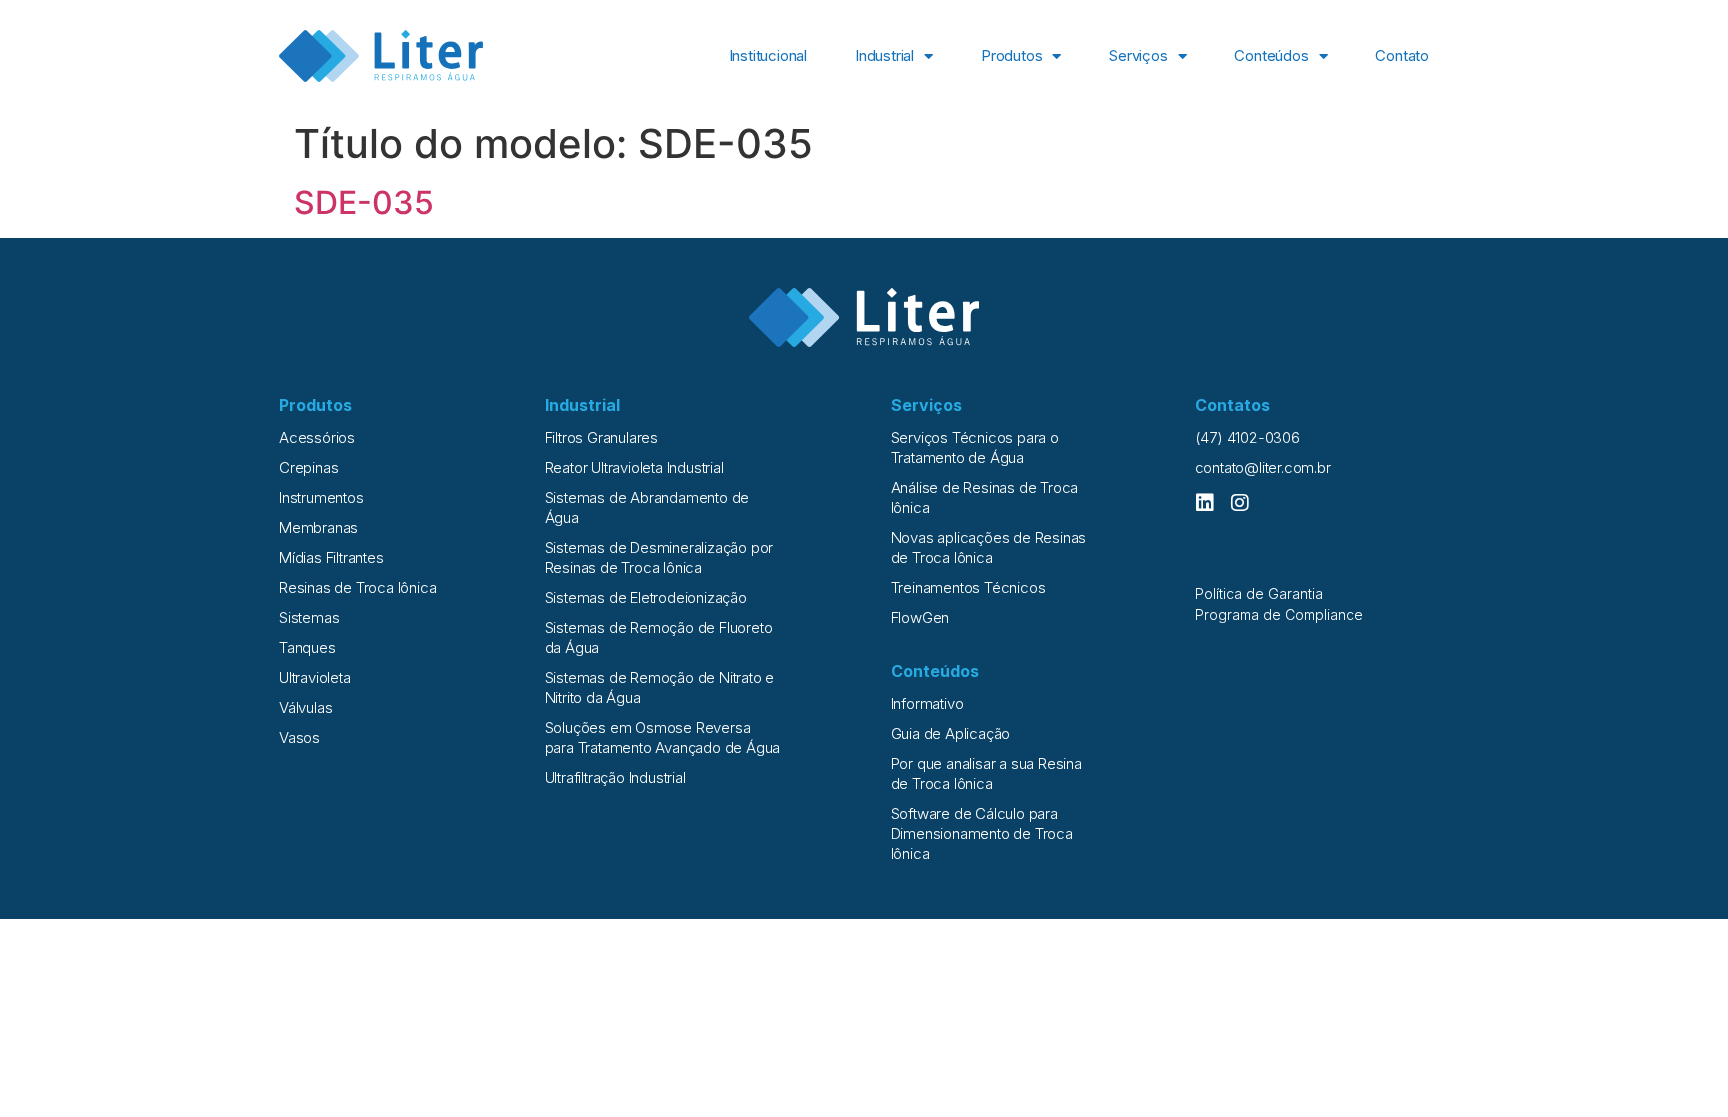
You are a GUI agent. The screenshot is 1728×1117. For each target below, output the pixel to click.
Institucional (768, 55)
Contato (1402, 55)
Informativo (927, 703)
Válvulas (305, 707)
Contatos (1232, 405)
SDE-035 (364, 202)
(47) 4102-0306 (1247, 437)
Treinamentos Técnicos (968, 587)
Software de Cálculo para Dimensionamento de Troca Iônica (982, 833)
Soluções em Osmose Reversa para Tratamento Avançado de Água (663, 737)
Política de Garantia (1259, 593)
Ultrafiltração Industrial (615, 777)
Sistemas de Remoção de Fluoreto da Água (659, 637)
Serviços (1138, 55)
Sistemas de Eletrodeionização (646, 597)
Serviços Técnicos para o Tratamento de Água (975, 447)
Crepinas (308, 467)
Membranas (318, 527)
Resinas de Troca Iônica (357, 587)
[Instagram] (1240, 503)
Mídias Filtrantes (331, 557)
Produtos (1011, 55)
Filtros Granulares (601, 437)
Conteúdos (1271, 55)
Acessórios (317, 437)
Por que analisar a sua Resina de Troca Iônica (986, 773)
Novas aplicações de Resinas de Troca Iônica (989, 547)
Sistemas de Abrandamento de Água (647, 507)
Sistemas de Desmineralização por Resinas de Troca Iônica (659, 557)
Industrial (884, 55)
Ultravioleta (315, 677)
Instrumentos (321, 497)
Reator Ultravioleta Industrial (634, 467)
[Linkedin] (1205, 503)
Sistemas (309, 617)
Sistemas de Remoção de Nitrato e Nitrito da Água (660, 687)
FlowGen (920, 617)
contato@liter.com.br (1263, 467)
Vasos (299, 737)
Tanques (307, 647)
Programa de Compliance (1279, 614)
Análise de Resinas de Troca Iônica (985, 497)
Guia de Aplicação (951, 733)
